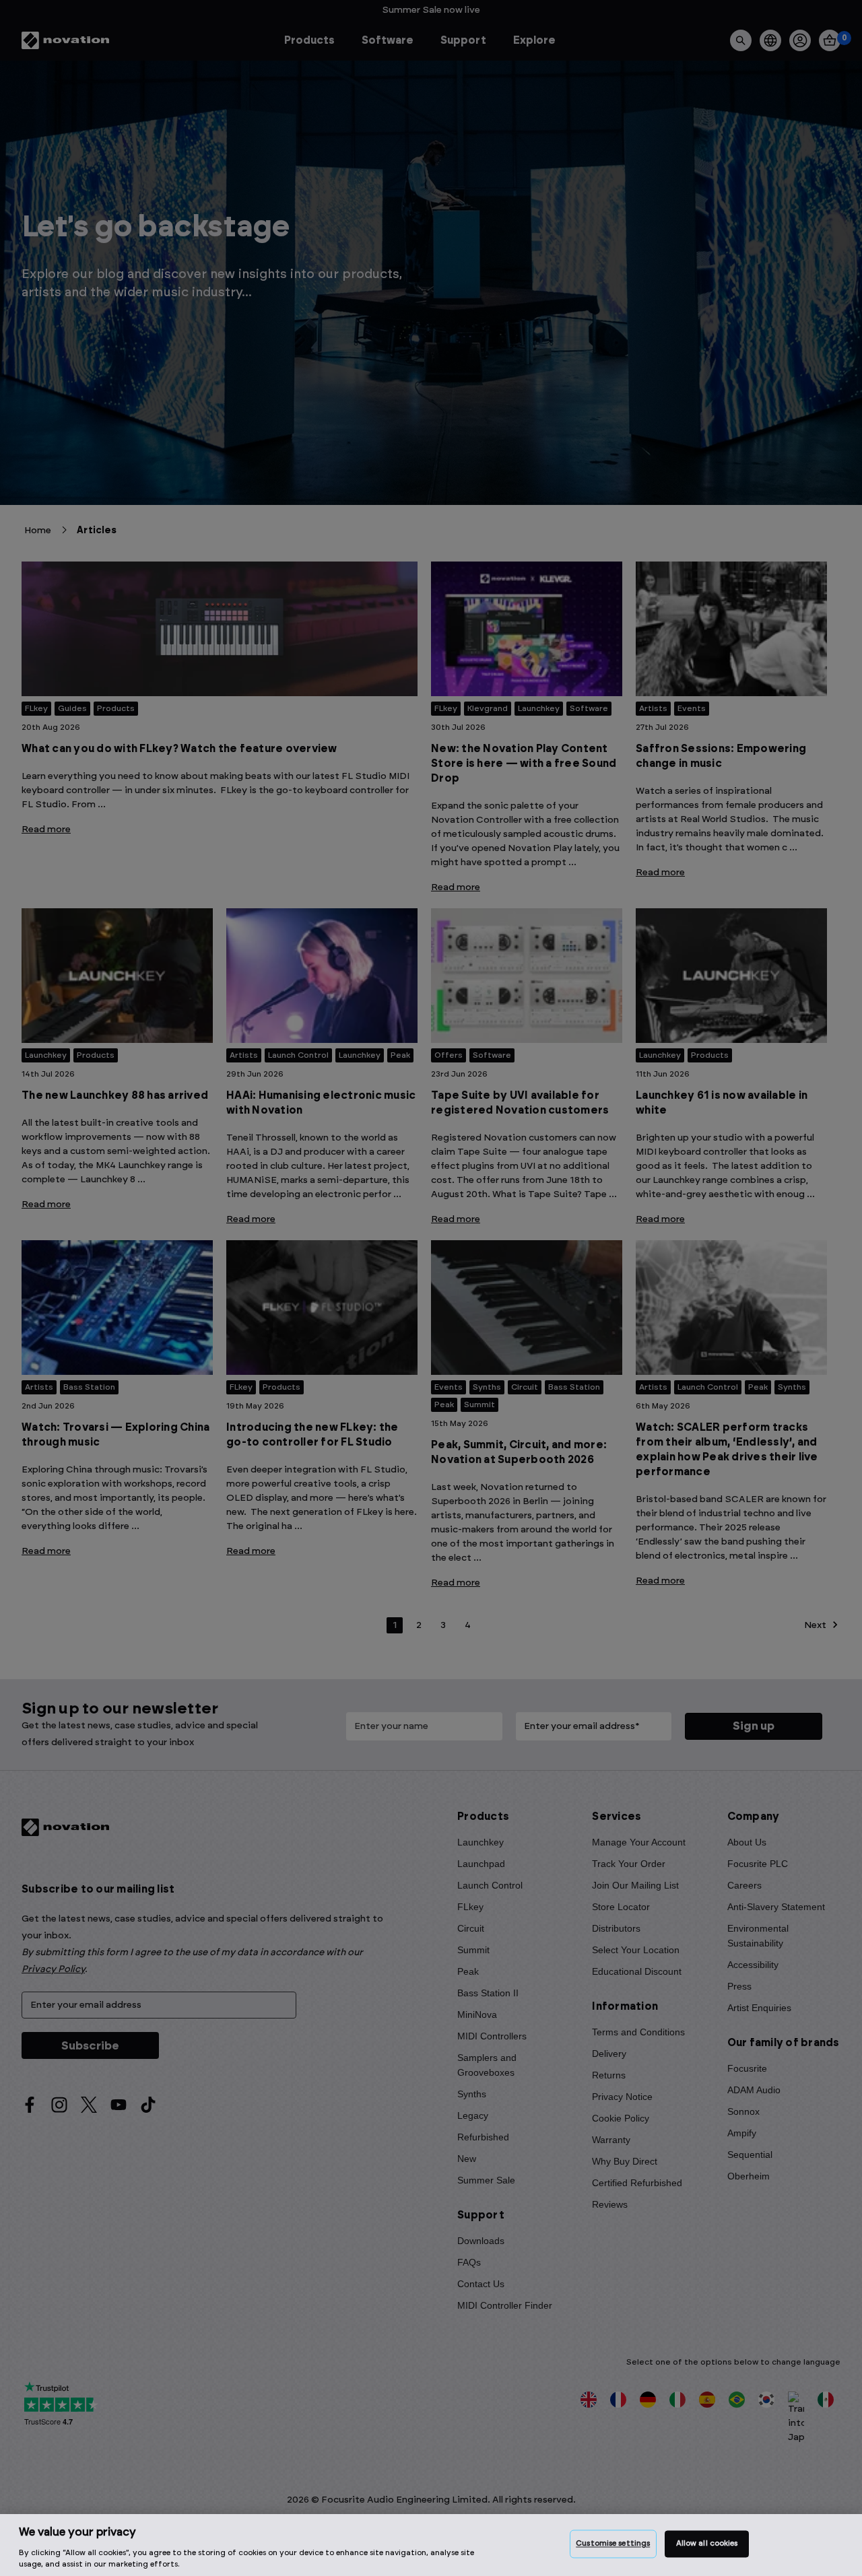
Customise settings (613, 2544)
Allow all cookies (707, 2544)
